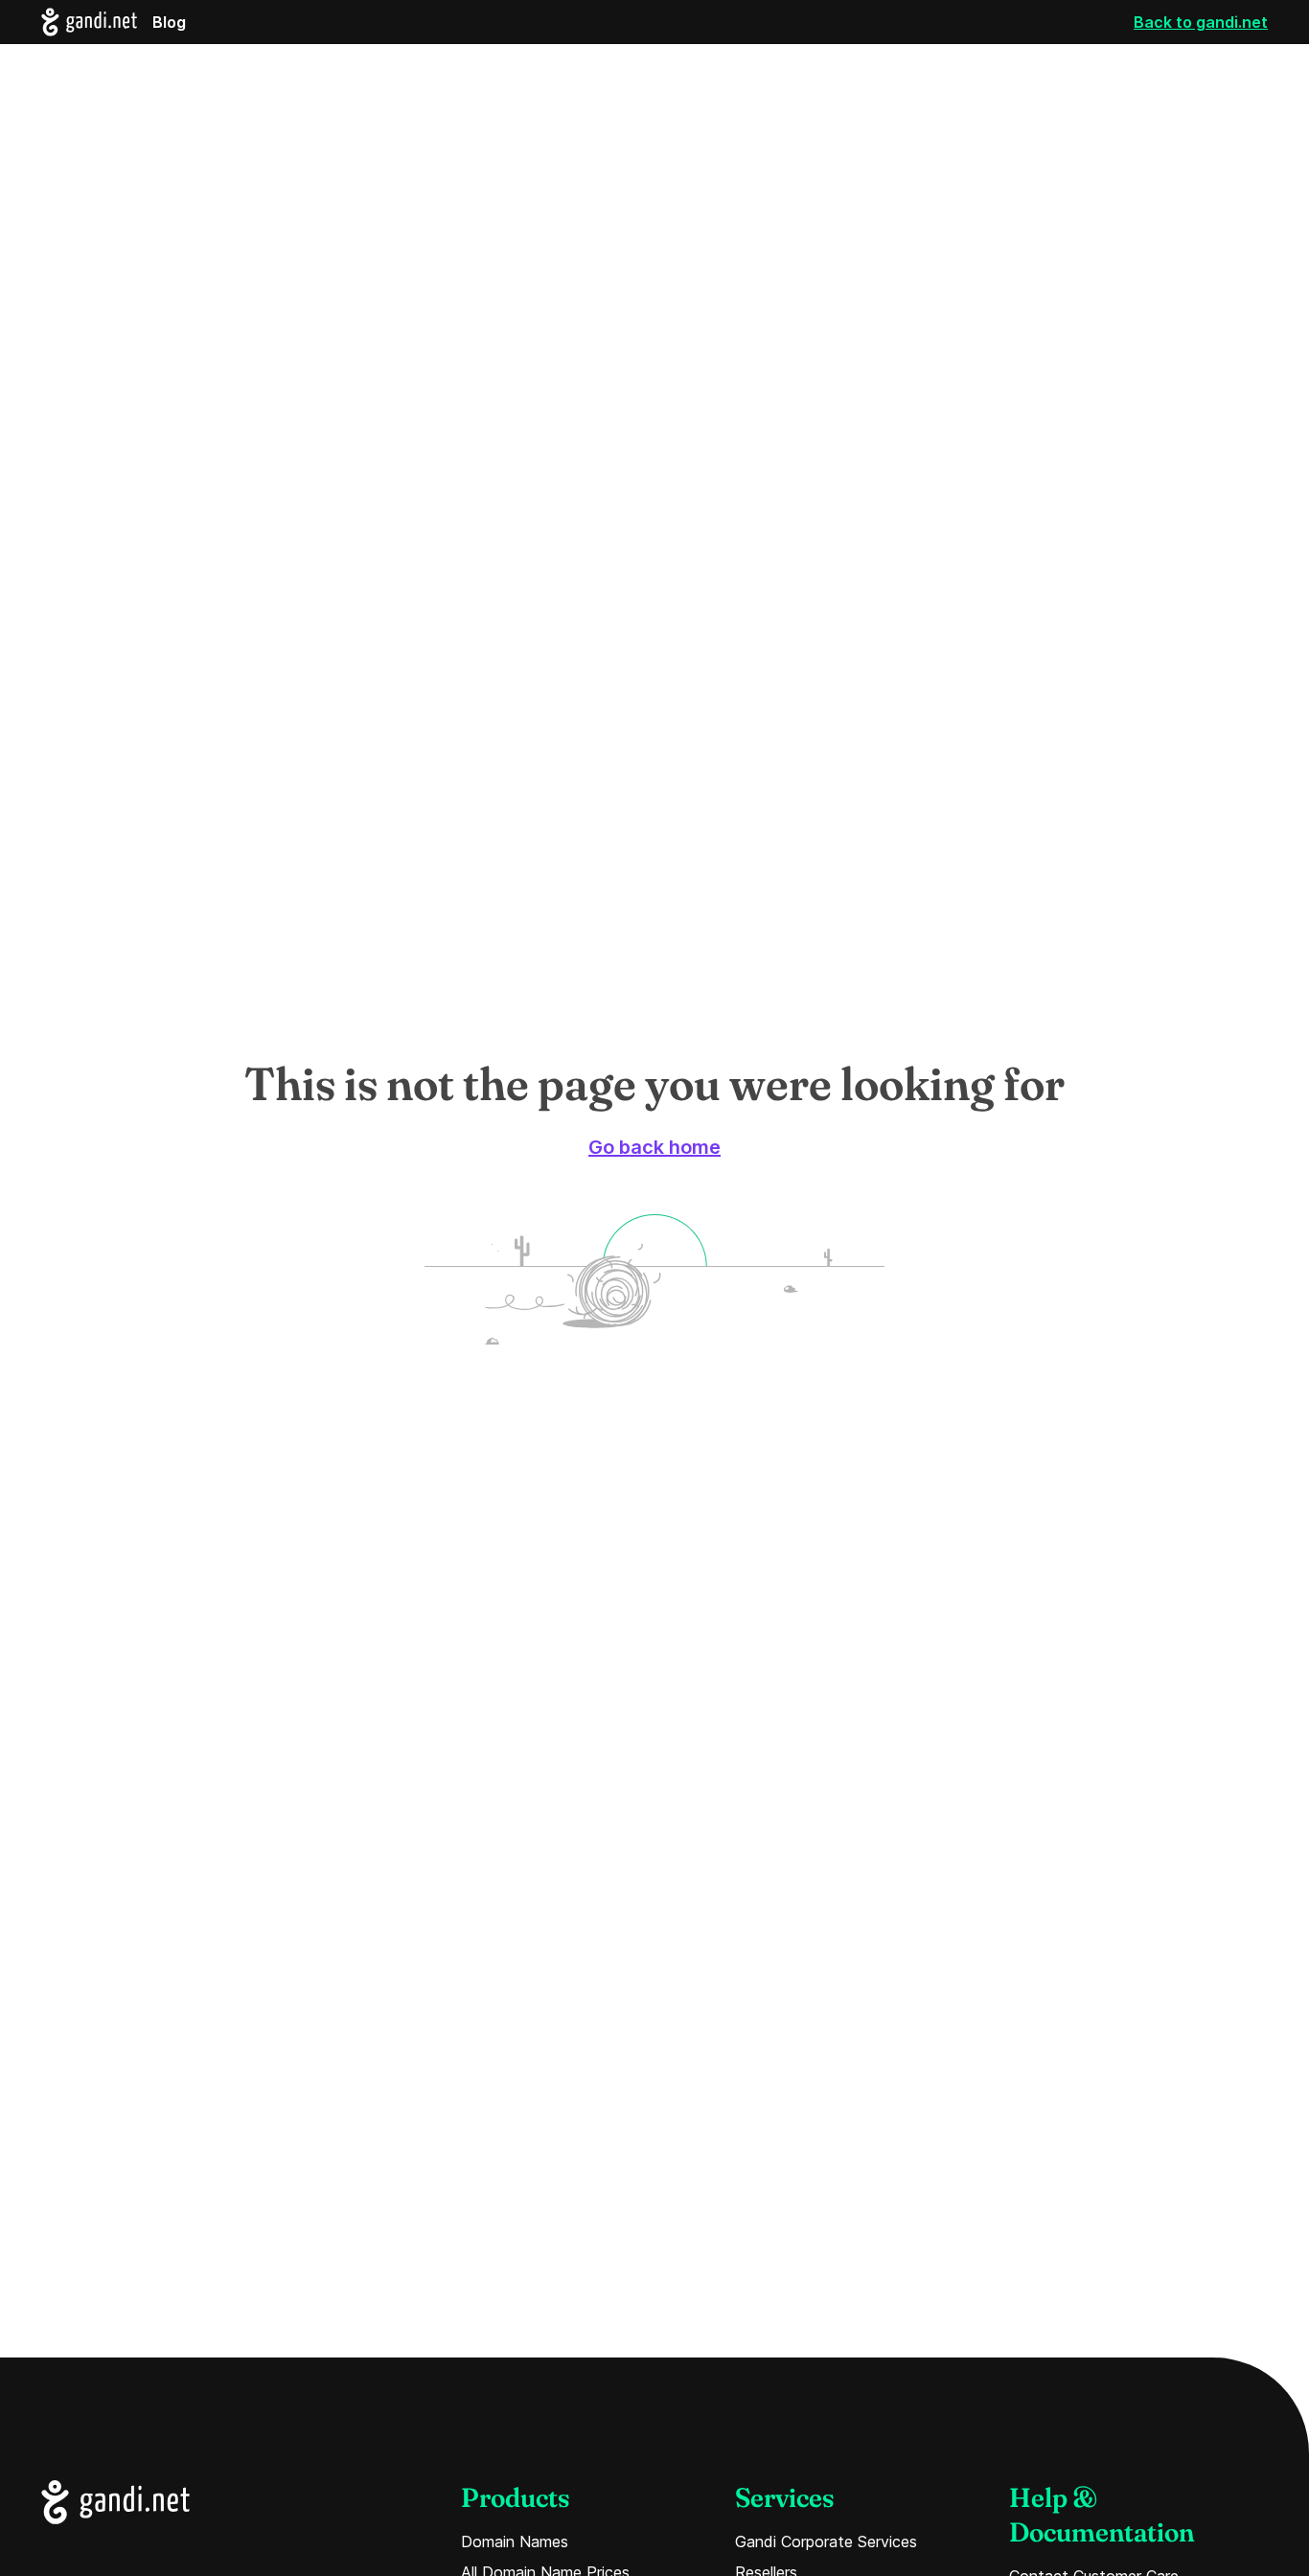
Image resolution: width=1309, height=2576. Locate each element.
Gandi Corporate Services (826, 2541)
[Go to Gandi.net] (115, 2502)
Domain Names (515, 2541)
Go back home (654, 1147)
